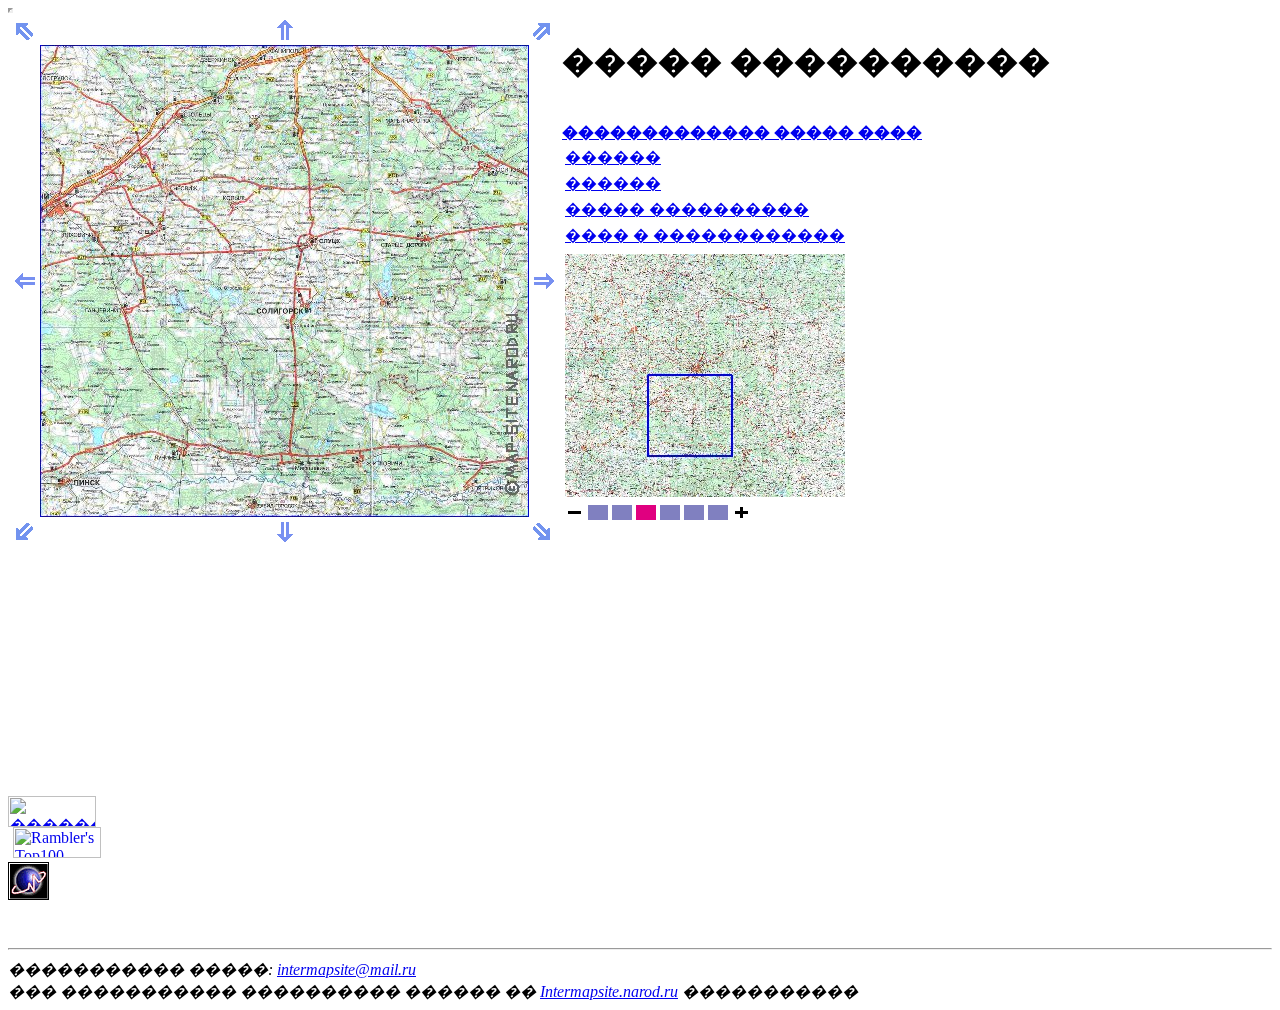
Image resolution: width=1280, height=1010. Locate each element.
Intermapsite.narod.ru (609, 991)
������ (613, 157)
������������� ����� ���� (742, 132)
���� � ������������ (705, 235)
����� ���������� (687, 209)
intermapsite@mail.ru (346, 969)
